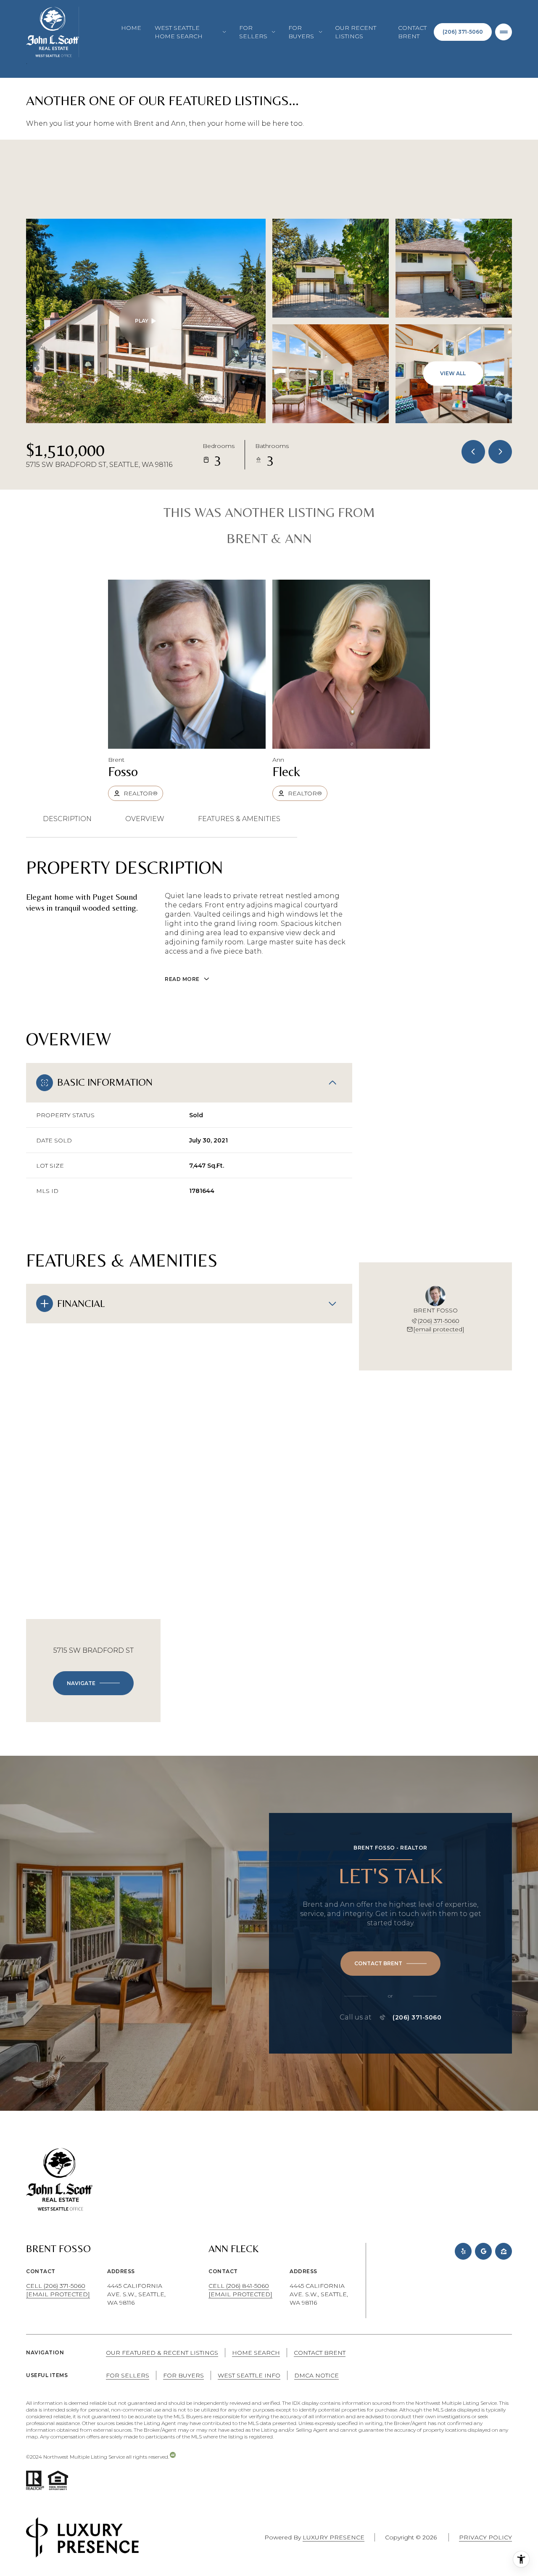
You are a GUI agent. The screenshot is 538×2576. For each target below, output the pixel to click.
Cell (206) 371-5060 (56, 2286)
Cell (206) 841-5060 (239, 2286)
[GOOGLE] (483, 2251)
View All (453, 373)
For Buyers (183, 2375)
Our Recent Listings (356, 32)
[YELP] (463, 2251)
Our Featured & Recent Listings (162, 2353)
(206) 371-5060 (463, 32)
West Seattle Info (249, 2375)
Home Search (256, 2353)
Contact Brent (412, 32)
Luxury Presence (334, 2537)
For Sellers (128, 2375)
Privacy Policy (485, 2537)
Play (142, 321)
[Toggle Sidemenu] (504, 32)
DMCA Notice (316, 2375)
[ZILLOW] (504, 2251)
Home (131, 28)
